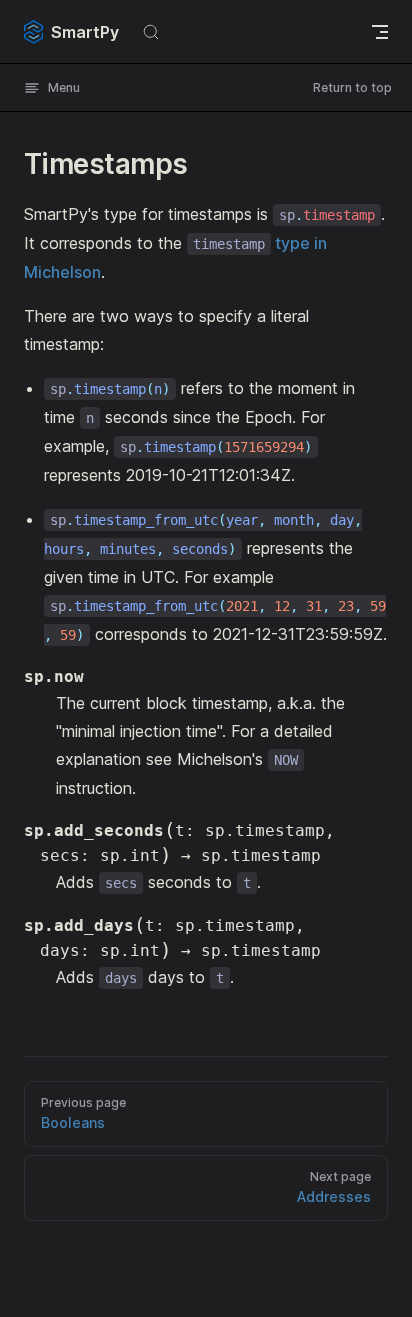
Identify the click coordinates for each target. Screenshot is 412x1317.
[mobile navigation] (380, 32)
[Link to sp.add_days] (25, 925)
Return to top (352, 87)
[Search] (151, 31)
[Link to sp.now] (25, 677)
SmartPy (85, 32)
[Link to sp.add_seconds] (25, 830)
